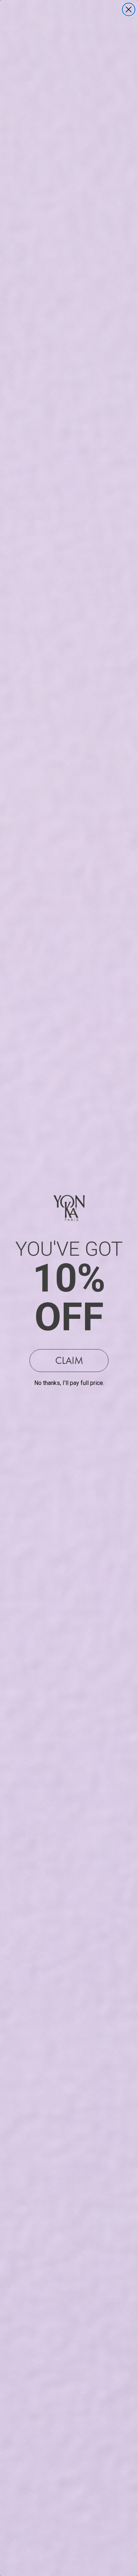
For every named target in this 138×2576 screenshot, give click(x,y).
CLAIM (69, 1360)
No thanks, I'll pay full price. (69, 1383)
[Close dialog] (129, 9)
